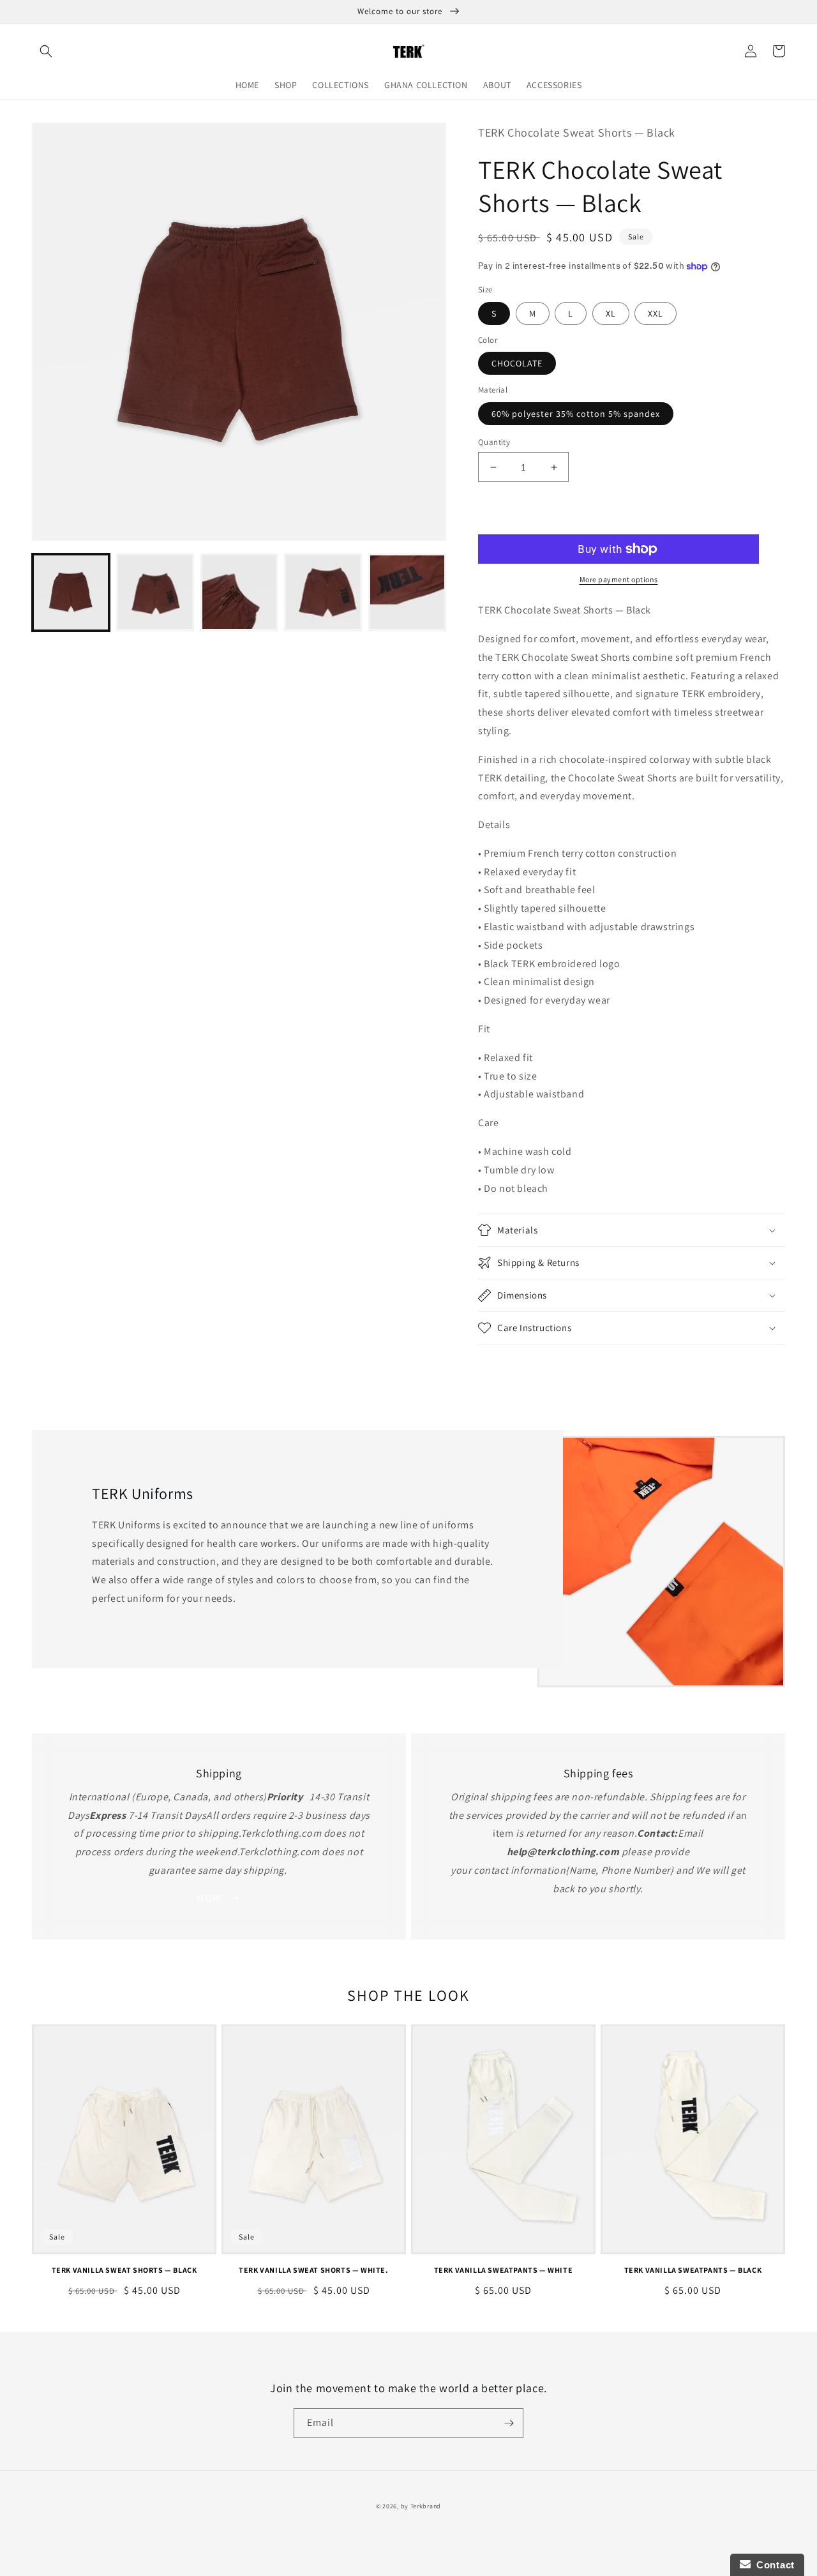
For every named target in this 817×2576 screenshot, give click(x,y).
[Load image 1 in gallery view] (71, 592)
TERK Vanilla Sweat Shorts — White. (313, 2270)
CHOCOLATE (517, 363)
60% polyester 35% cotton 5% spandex (576, 414)
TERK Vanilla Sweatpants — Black (693, 2270)
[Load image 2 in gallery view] (155, 592)
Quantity (494, 442)
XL (611, 313)
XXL (656, 313)
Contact (773, 2565)
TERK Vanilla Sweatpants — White (504, 2270)
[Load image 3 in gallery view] (239, 592)
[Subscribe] (509, 2423)
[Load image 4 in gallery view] (323, 592)
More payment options (619, 579)
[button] (46, 51)
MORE (210, 1898)
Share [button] (505, 1362)
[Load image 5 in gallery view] (407, 592)
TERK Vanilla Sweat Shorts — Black (124, 2270)
